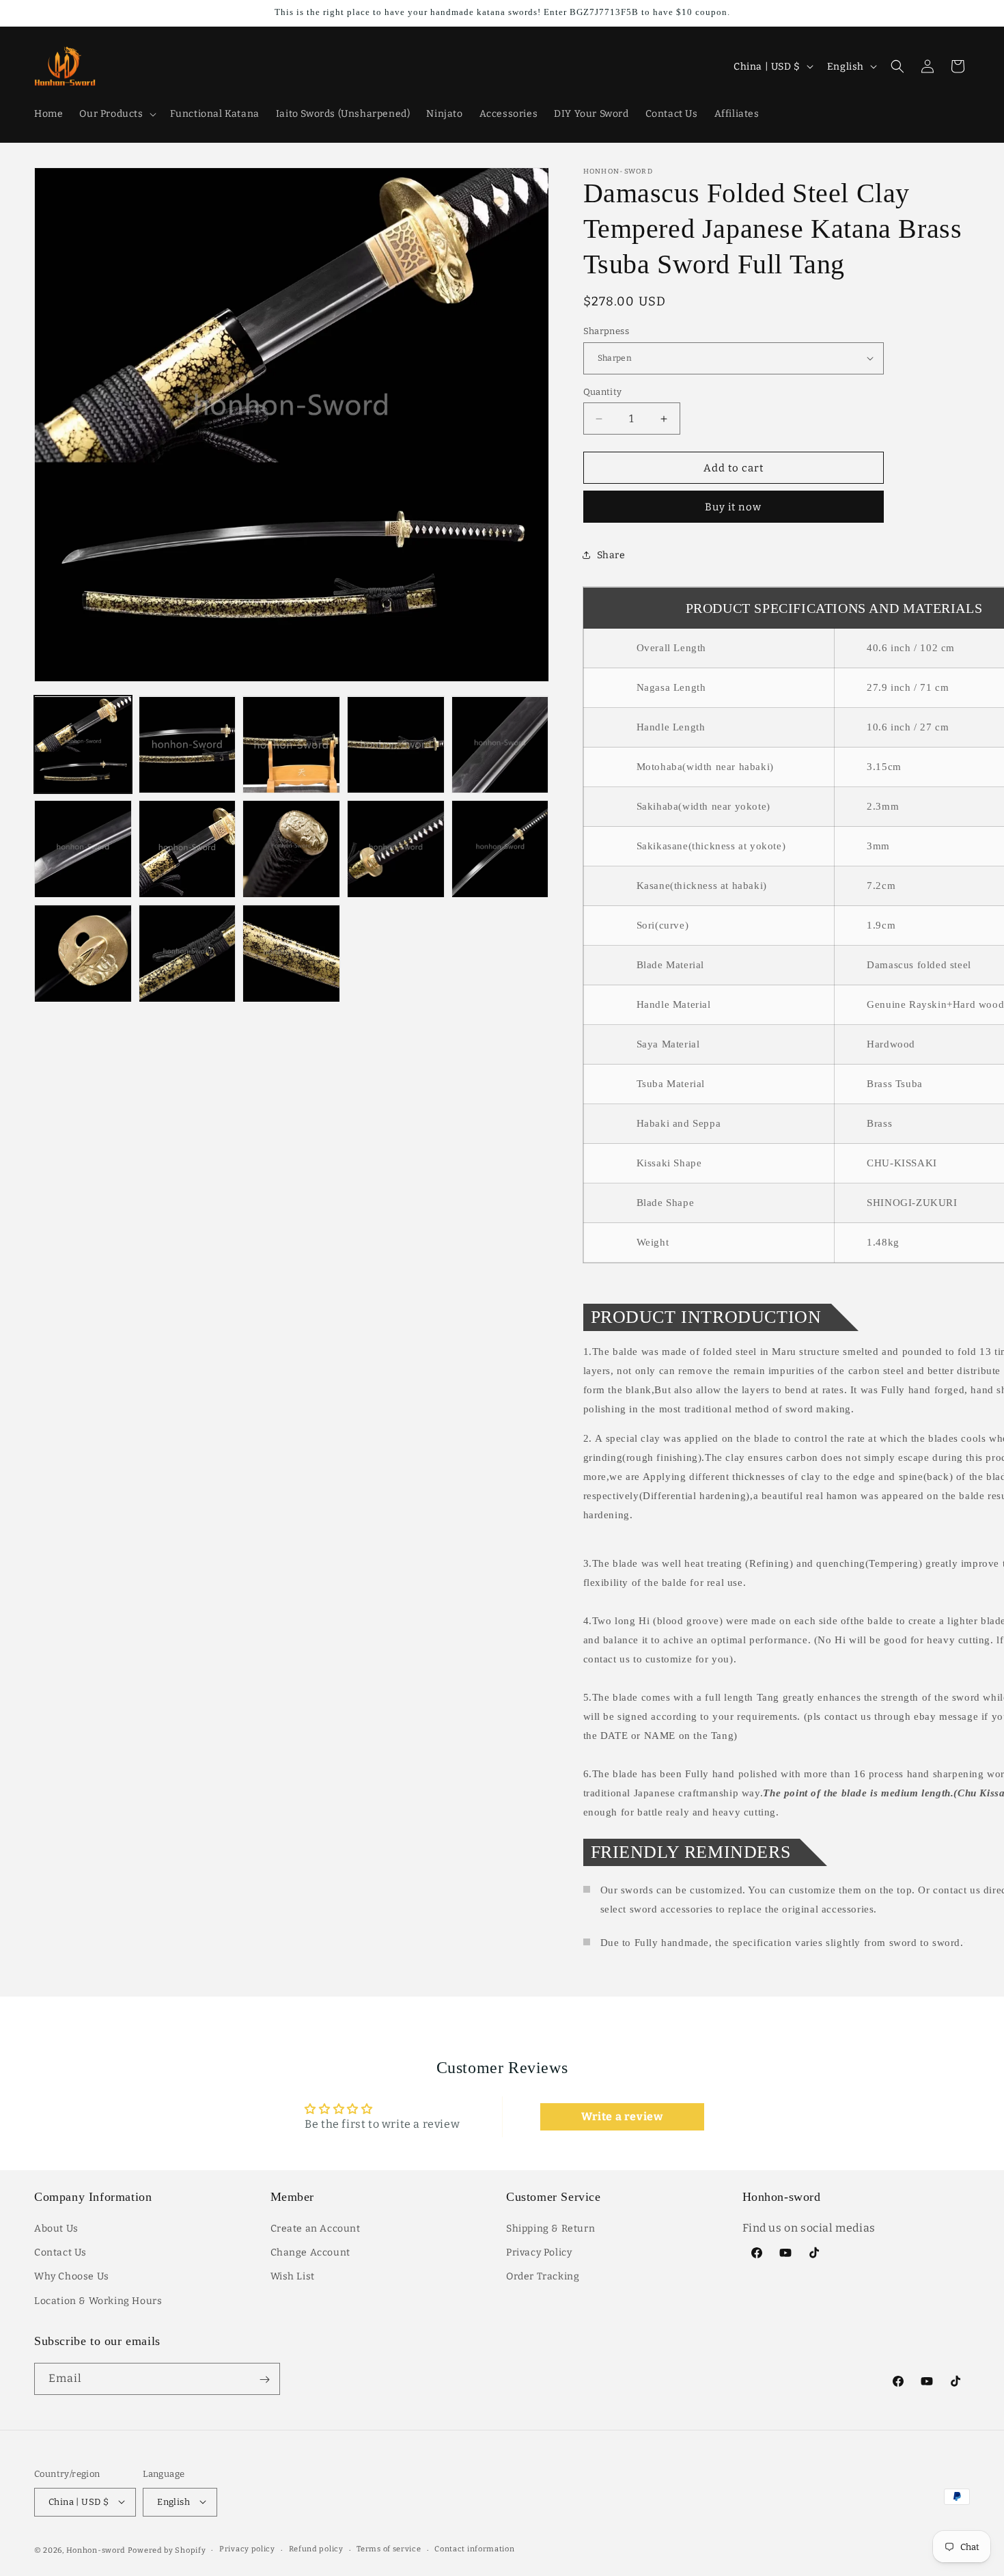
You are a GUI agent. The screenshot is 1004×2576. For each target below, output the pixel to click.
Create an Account (316, 2229)
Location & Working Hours (98, 2301)
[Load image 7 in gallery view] (187, 849)
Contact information (474, 2549)
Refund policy (316, 2549)
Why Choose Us (72, 2277)
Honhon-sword (96, 2550)
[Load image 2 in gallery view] (187, 745)
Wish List (293, 2277)
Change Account (310, 2253)
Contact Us (60, 2253)
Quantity (603, 392)
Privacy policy (247, 2549)
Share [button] (611, 555)
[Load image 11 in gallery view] (83, 954)
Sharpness (606, 331)
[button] (116, 114)
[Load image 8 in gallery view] (291, 849)
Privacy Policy (539, 2253)
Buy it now (733, 507)
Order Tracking (543, 2277)
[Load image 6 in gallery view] (83, 849)
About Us (56, 2229)
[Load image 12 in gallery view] (187, 954)
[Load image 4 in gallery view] (396, 745)
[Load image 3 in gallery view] (291, 745)
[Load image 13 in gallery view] (291, 954)
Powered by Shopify (167, 2550)
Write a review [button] (622, 2116)
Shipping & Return (550, 2229)
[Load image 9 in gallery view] (396, 849)
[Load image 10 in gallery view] (500, 849)
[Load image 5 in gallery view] (500, 745)
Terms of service (389, 2549)
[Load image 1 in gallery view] (83, 745)
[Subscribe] (264, 2380)
